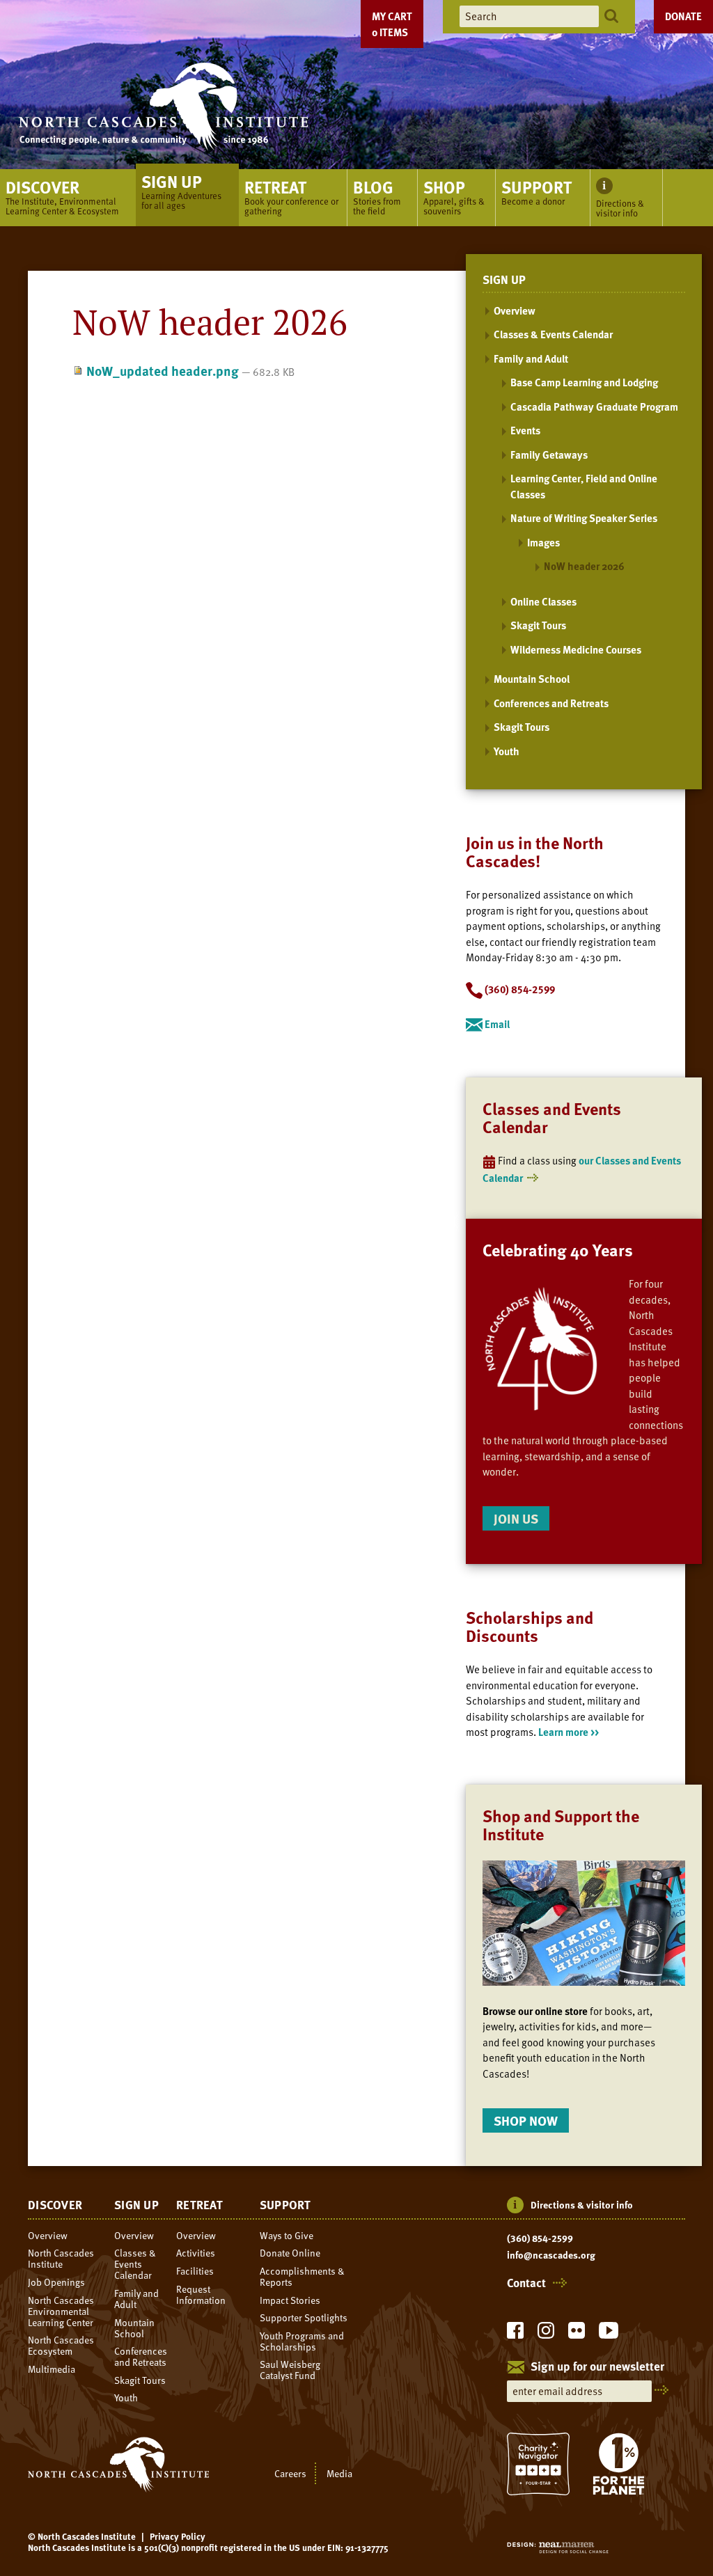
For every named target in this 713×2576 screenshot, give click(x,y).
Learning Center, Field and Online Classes (584, 486)
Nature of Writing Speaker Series (584, 518)
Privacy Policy (178, 2536)
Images (543, 542)
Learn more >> (569, 1732)
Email (496, 1024)
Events (525, 430)
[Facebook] (515, 2334)
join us (516, 1518)
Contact (526, 2283)
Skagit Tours (538, 625)
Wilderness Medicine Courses (576, 649)
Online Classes (543, 601)
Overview (515, 310)
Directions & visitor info (582, 2205)
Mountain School (532, 679)
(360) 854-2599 (540, 2238)
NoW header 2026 (584, 566)
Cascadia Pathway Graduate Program (594, 406)
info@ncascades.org (551, 2255)
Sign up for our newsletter (597, 2367)
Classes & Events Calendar (553, 334)
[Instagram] (546, 2334)
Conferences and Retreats (551, 703)
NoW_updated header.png (163, 371)
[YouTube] (609, 2334)
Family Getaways (549, 455)
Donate (683, 16)
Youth (507, 751)
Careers (290, 2473)
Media (339, 2473)
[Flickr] (577, 2334)
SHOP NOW (526, 2120)
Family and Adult (531, 358)
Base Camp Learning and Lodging (584, 382)
